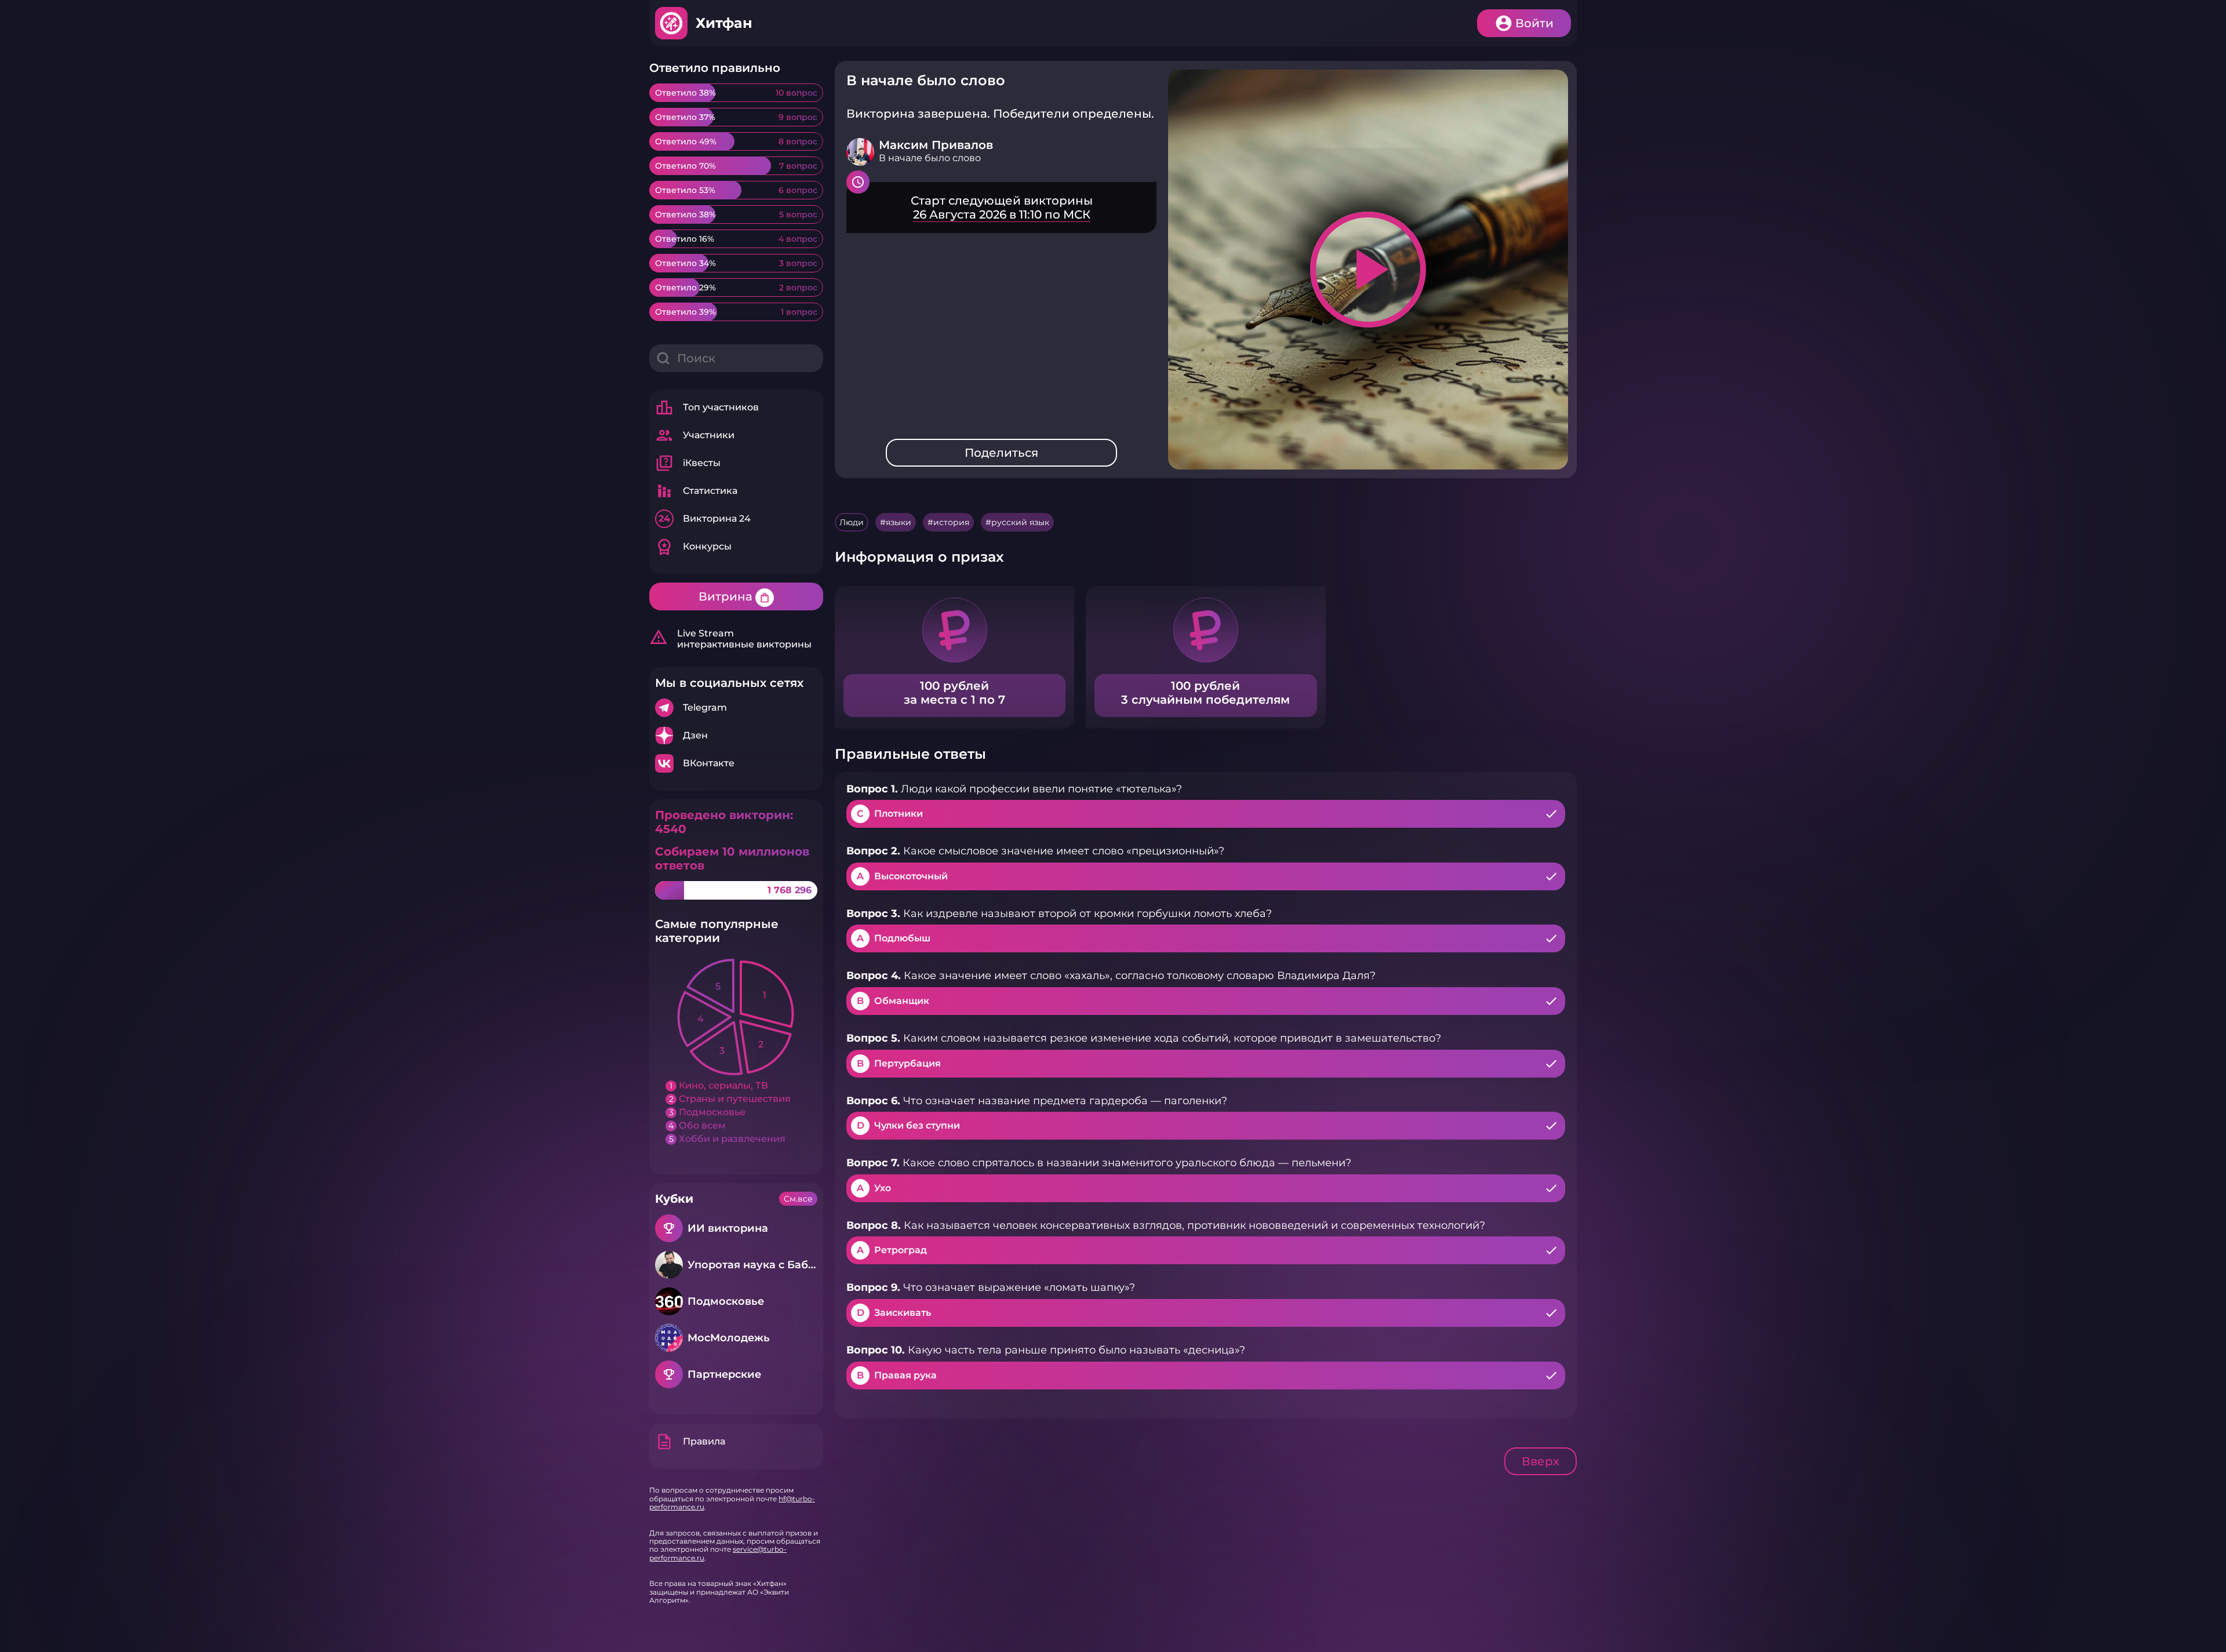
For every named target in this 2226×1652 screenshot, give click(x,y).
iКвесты (688, 463)
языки (899, 522)
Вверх (1541, 1461)
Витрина (734, 596)
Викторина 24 (705, 518)
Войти (1534, 23)
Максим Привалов (936, 145)
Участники (695, 435)
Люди (852, 522)
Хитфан (724, 23)
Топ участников (707, 407)
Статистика (696, 491)
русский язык (1020, 522)
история (951, 522)
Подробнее (736, 708)
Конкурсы (693, 547)
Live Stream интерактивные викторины (730, 639)
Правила (690, 1442)
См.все (798, 1199)
